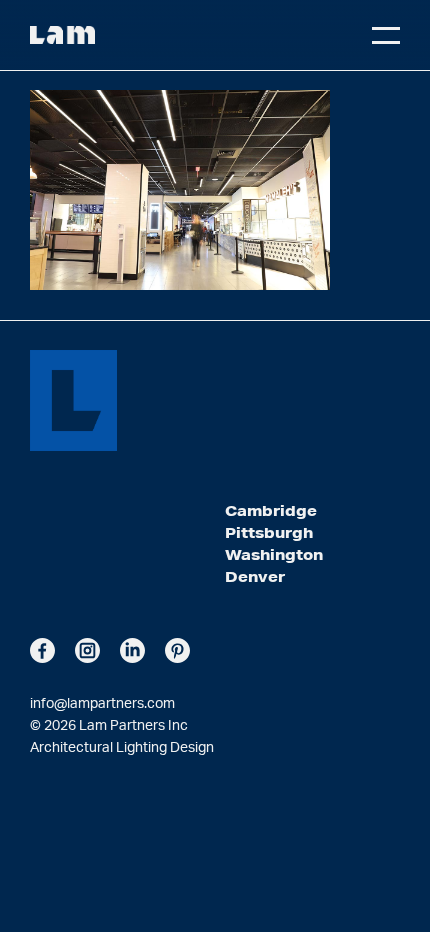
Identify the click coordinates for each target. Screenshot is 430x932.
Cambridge (271, 511)
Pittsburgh (269, 533)
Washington (274, 555)
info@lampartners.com (102, 704)
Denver (255, 577)
